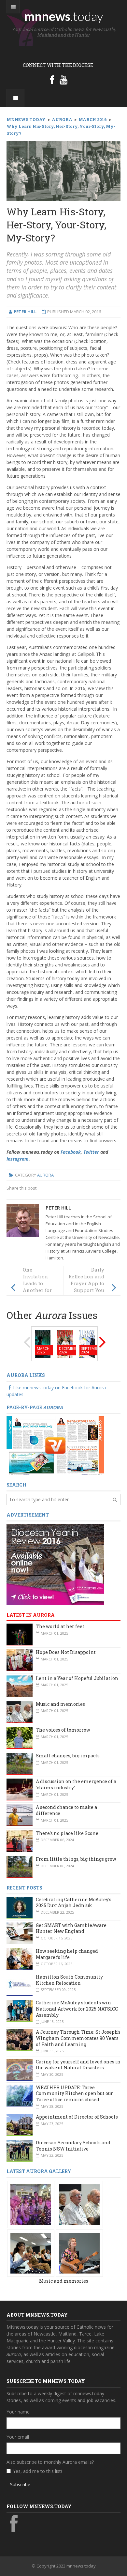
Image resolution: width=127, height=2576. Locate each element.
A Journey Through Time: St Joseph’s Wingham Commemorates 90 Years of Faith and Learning (78, 2038)
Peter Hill (58, 1208)
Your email (18, 2437)
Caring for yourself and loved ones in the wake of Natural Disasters (78, 2065)
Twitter (91, 1152)
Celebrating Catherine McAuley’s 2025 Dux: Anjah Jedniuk (74, 1903)
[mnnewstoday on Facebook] (52, 80)
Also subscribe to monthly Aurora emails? (50, 2462)
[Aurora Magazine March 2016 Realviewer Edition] (55, 1445)
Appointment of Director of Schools (77, 2117)
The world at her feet (60, 1626)
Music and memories (60, 1704)
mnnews (64, 16)
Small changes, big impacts (68, 1756)
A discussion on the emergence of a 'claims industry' (76, 1784)
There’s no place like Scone (67, 1833)
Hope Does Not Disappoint (66, 1652)
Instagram (18, 1159)
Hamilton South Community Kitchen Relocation (69, 1980)
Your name (18, 2412)
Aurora (45, 1175)
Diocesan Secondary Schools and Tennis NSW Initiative (73, 2146)
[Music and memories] (31, 2204)
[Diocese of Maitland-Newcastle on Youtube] (63, 80)
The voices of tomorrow (63, 1730)
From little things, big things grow (76, 1859)
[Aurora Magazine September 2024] (87, 1343)
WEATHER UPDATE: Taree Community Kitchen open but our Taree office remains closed (74, 2093)
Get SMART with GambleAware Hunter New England (71, 1928)
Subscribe (20, 2484)
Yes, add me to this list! (37, 2471)
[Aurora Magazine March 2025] (43, 1343)
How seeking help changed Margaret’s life (67, 1954)
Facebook (71, 1152)
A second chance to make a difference (66, 1810)
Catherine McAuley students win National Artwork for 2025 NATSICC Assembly (77, 2009)
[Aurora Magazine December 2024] (65, 1343)
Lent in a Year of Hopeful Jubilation (77, 1678)
